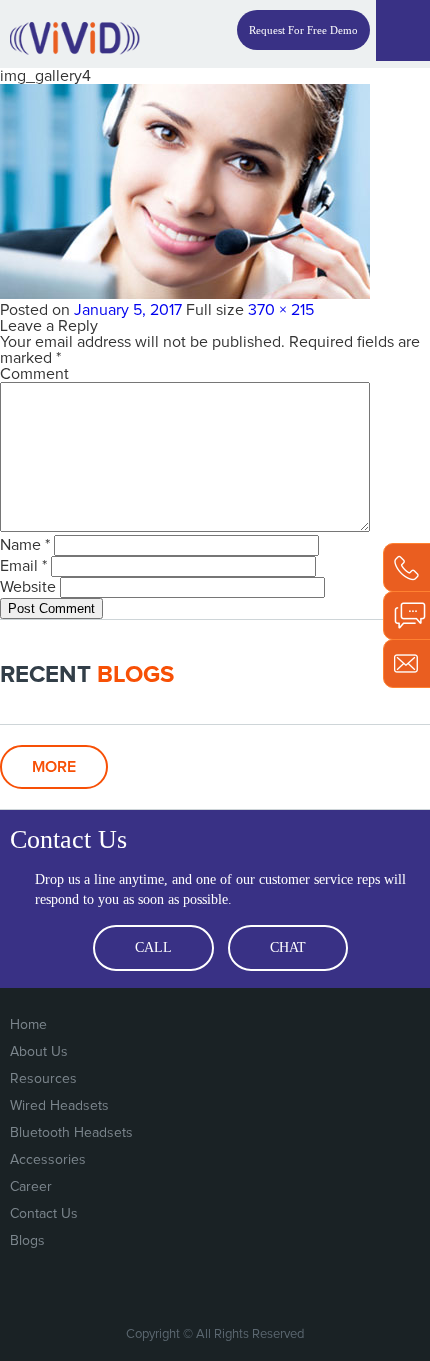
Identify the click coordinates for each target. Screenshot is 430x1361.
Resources (43, 1079)
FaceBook (238, 1284)
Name (25, 545)
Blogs (27, 1241)
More (54, 767)
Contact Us (44, 1214)
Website (28, 587)
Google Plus (320, 1284)
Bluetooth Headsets (71, 1133)
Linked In (402, 1284)
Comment (34, 374)
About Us (39, 1052)
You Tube (361, 1284)
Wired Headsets (59, 1106)
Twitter (279, 1284)
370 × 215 (281, 310)
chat (288, 947)
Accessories (48, 1160)
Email (23, 566)
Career (31, 1187)
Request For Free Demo (303, 30)
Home (28, 1025)
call (153, 947)
